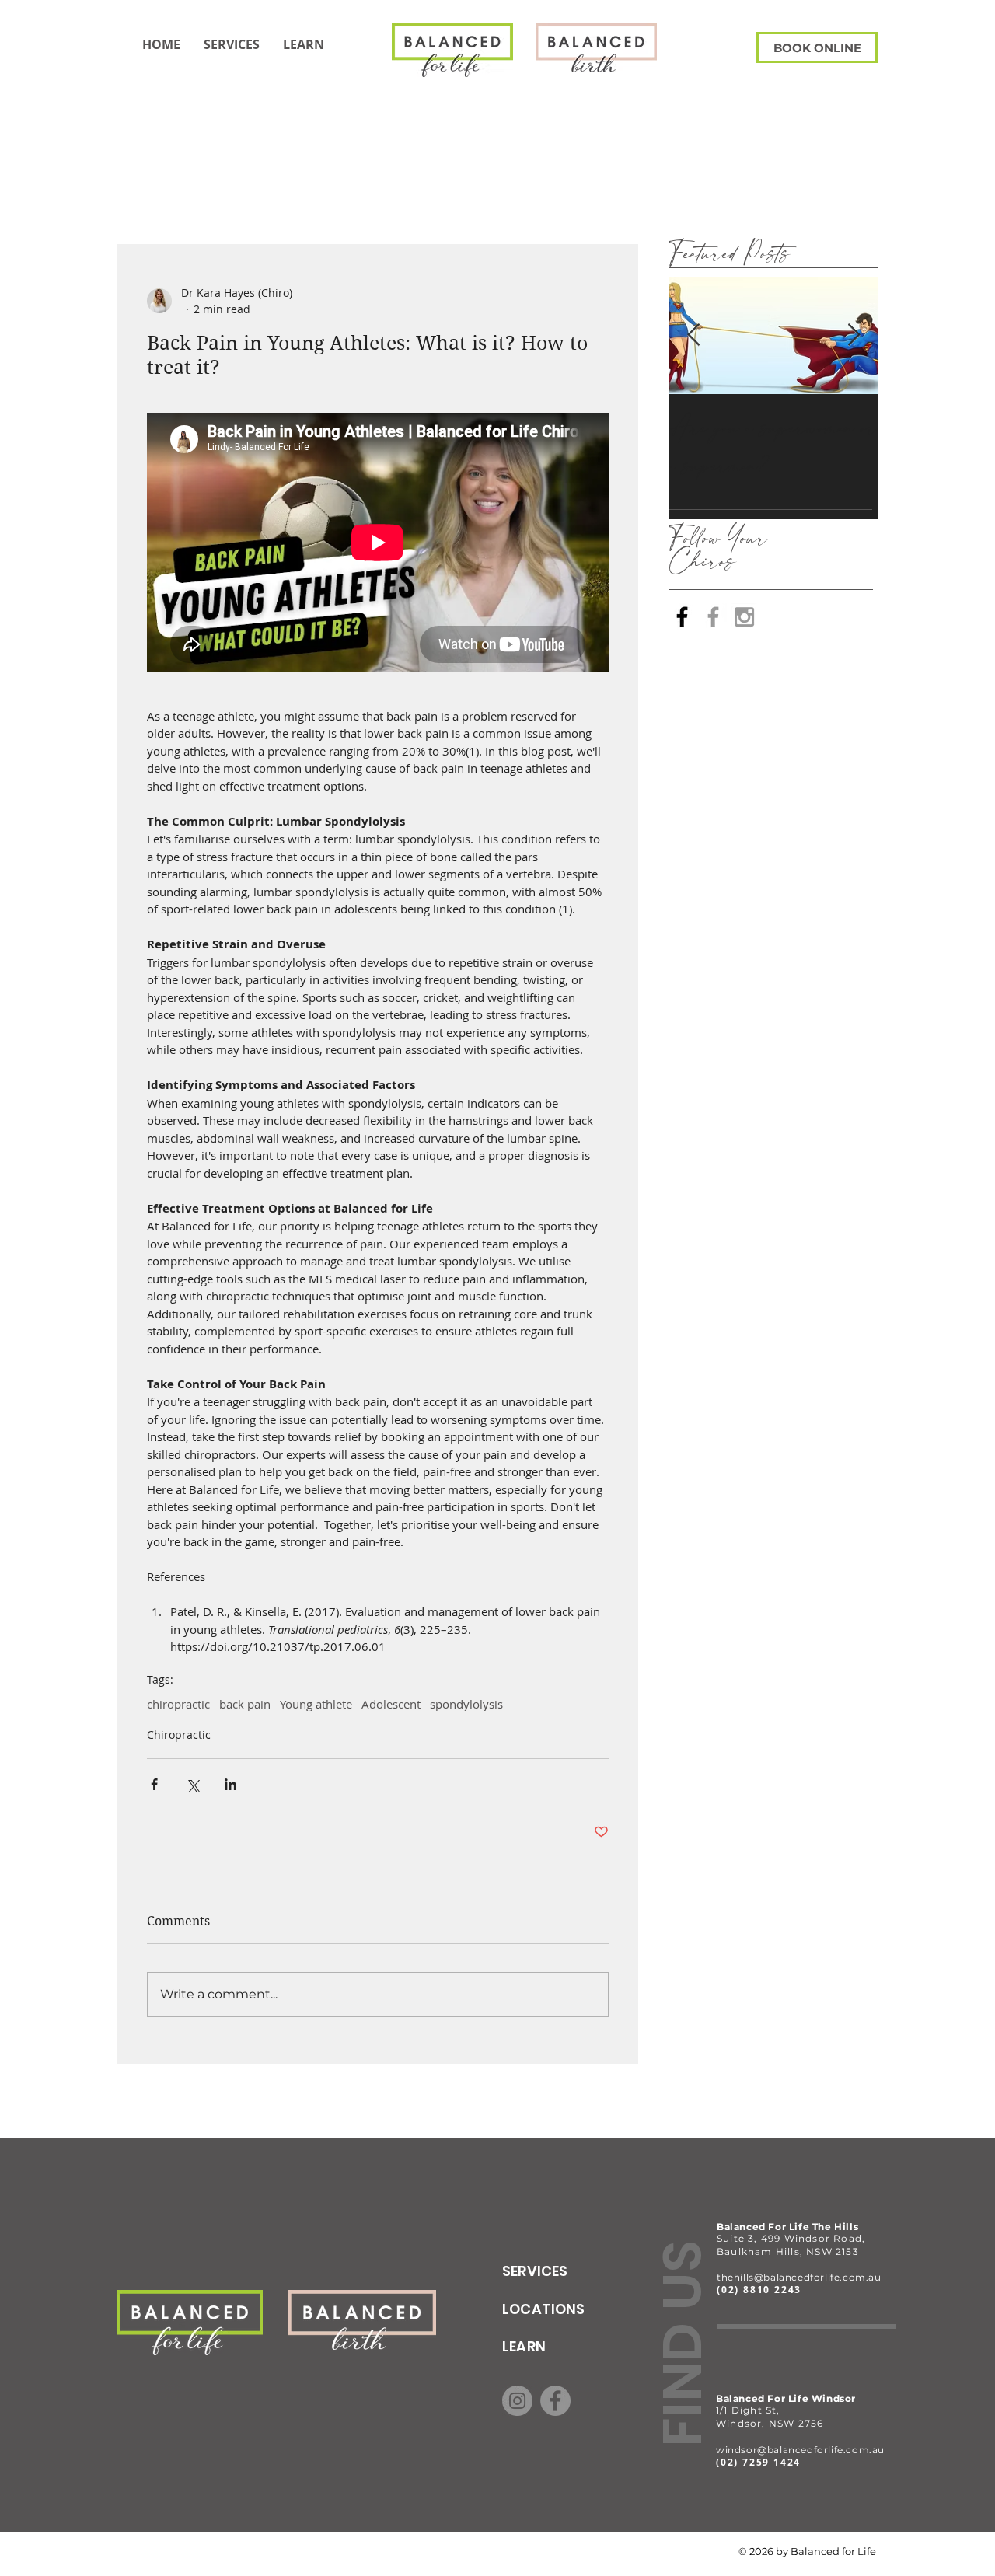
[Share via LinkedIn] (230, 1784)
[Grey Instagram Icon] (744, 617)
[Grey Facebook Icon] (713, 617)
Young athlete (316, 1704)
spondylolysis (466, 1704)
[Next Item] (854, 335)
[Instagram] (517, 2401)
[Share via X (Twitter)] (192, 1784)
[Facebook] (682, 617)
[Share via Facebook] (154, 1784)
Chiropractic (179, 1735)
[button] (304, 44)
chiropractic (178, 1704)
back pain (245, 1704)
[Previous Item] (693, 335)
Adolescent (391, 1704)
